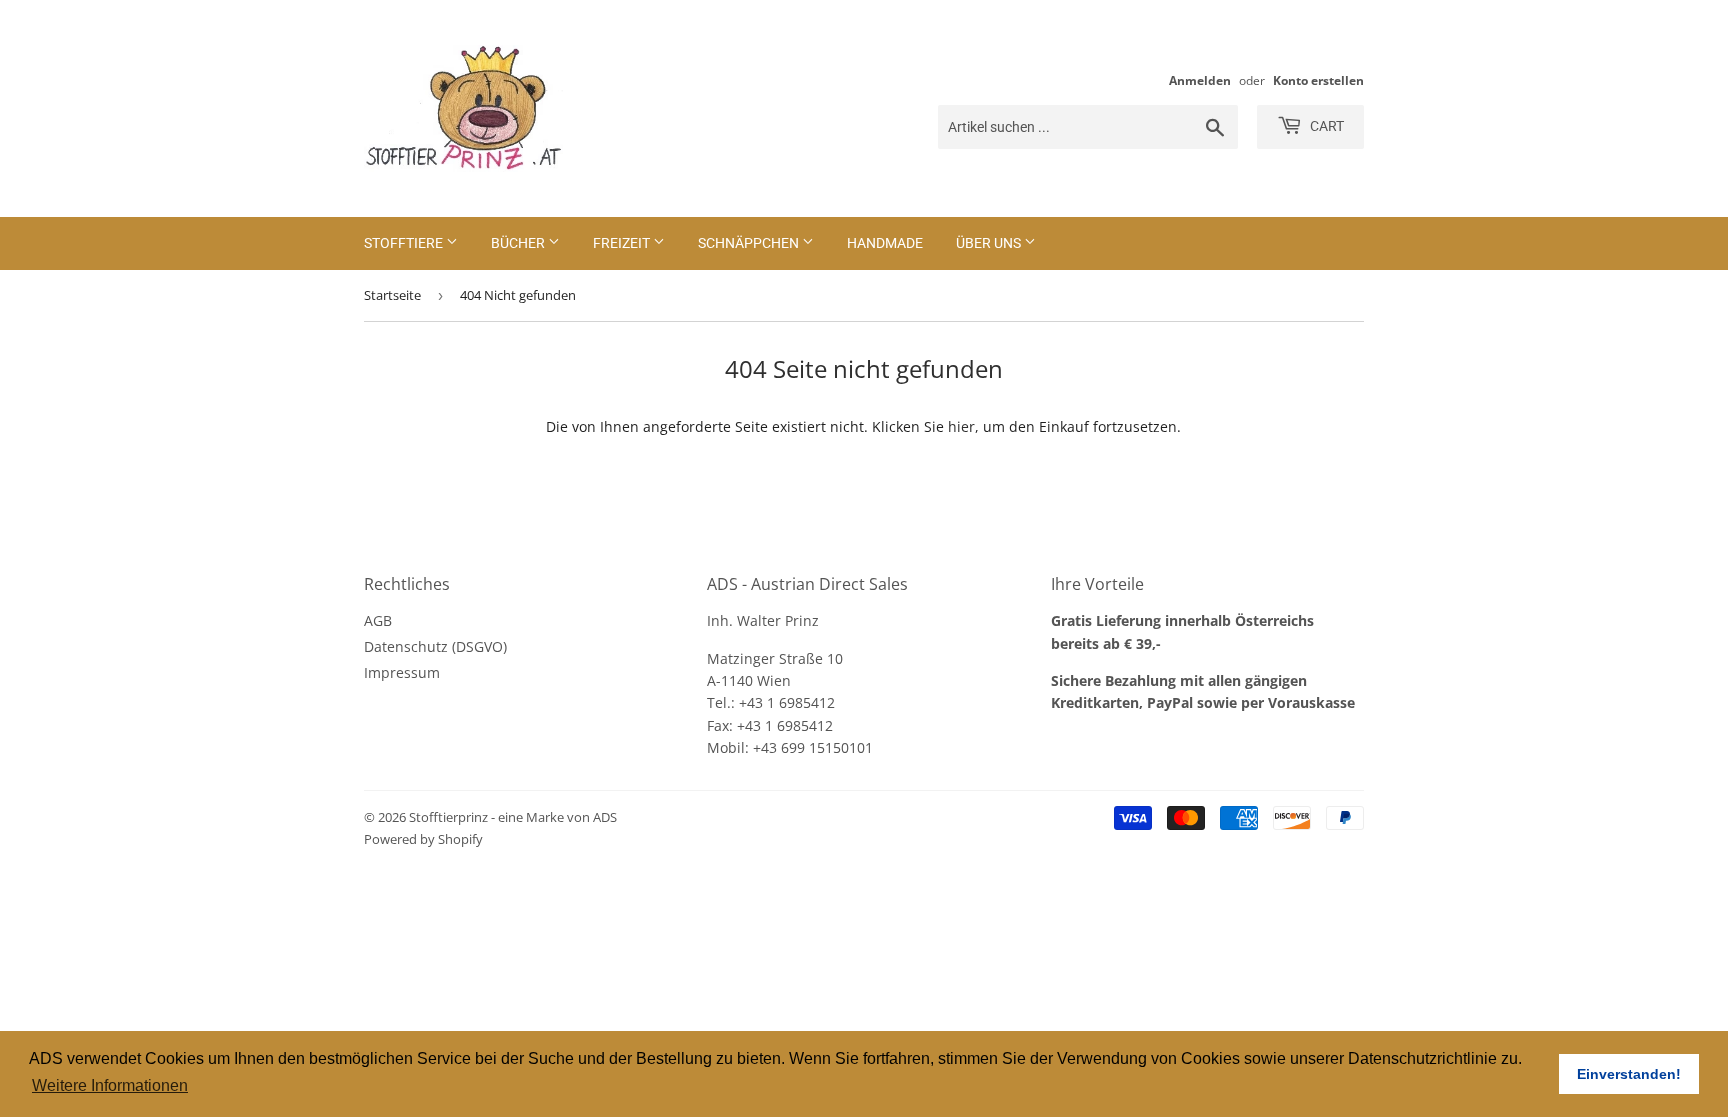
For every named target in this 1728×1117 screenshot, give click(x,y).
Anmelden (1200, 80)
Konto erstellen (1318, 80)
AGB (378, 620)
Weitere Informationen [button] (110, 1085)
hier (961, 426)
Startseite (392, 295)
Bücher (519, 243)
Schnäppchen (750, 243)
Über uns (990, 243)
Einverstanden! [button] (1629, 1074)
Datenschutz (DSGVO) (435, 646)
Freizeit (623, 243)
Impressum (402, 672)
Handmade (885, 243)
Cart (1325, 126)
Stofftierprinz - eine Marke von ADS (513, 817)
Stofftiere (405, 243)
